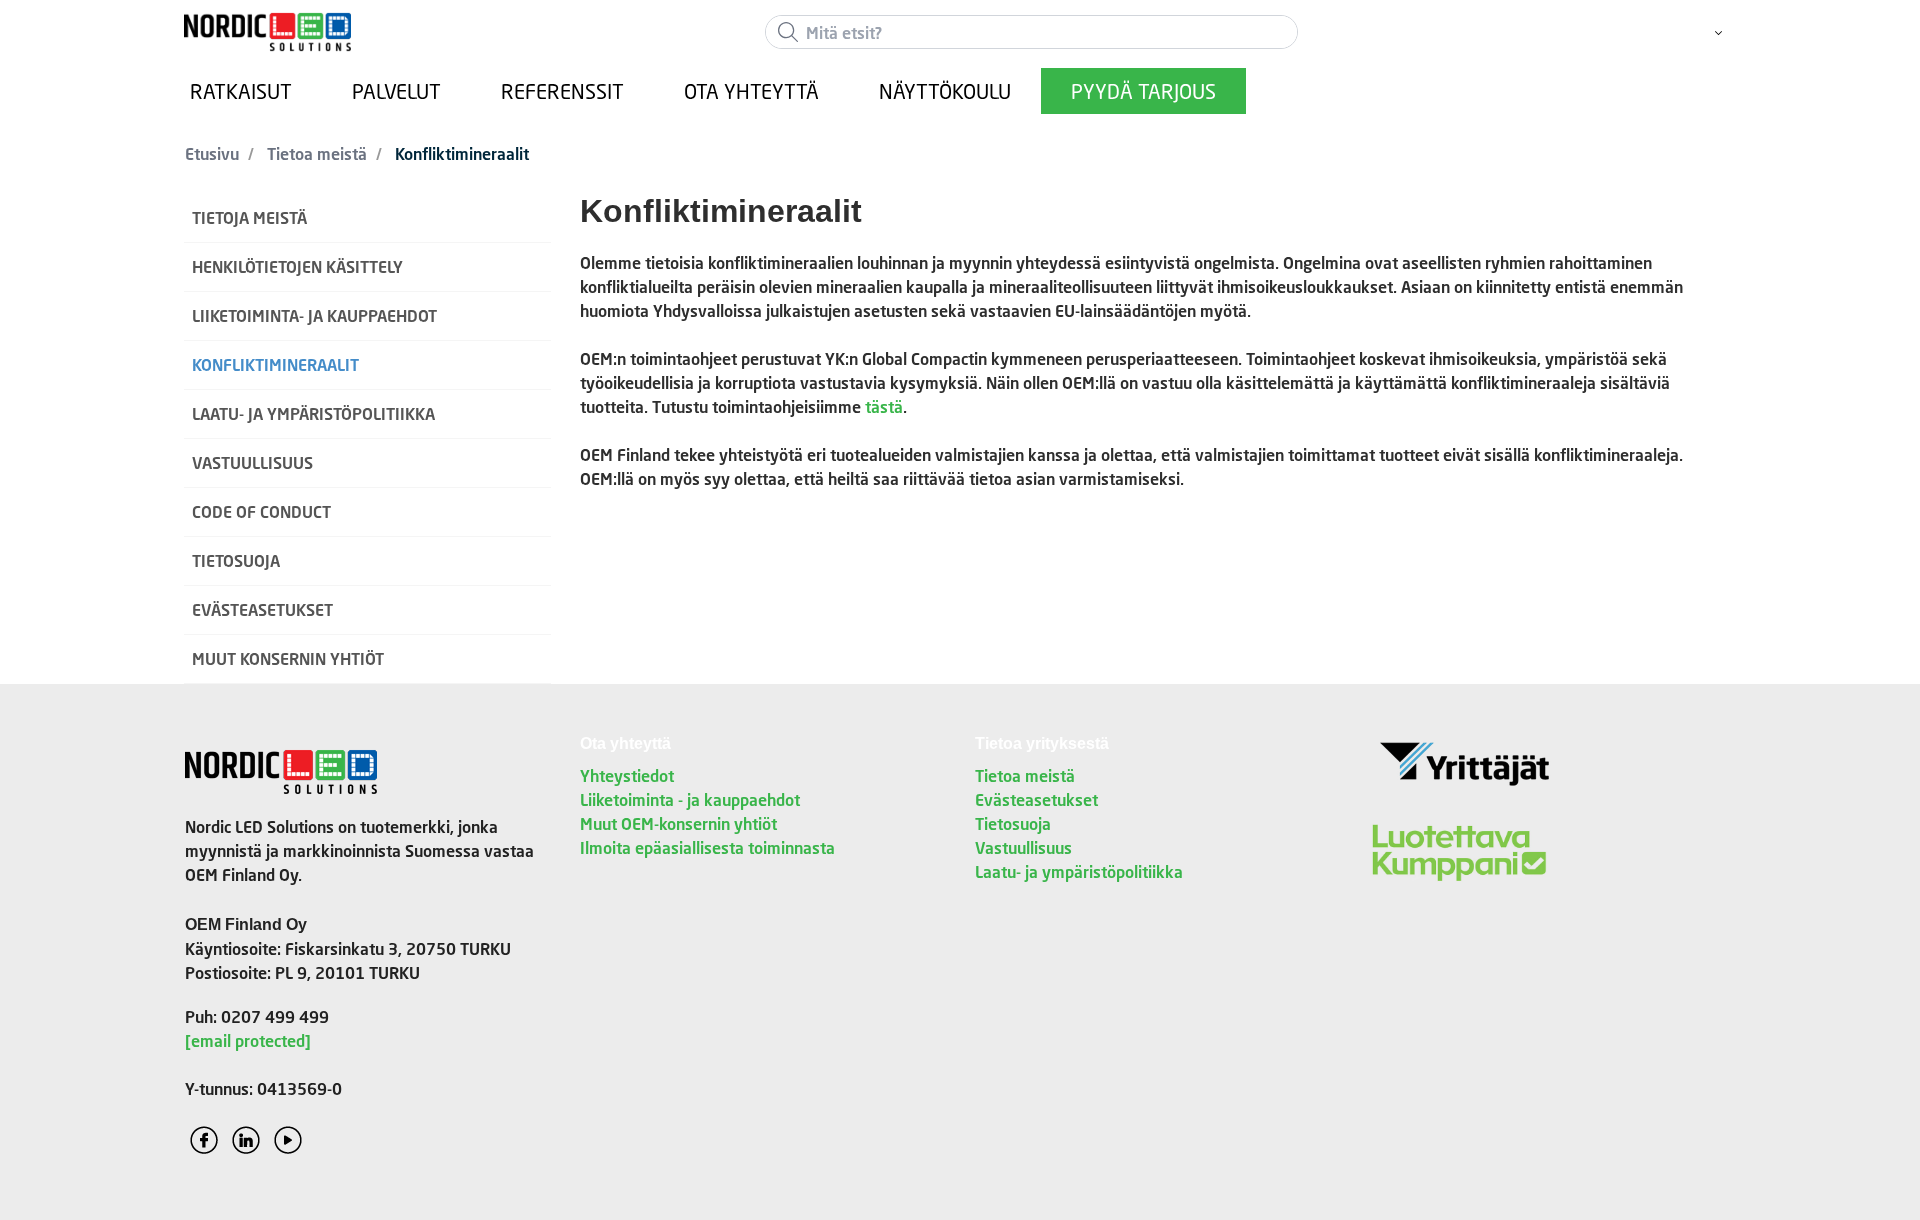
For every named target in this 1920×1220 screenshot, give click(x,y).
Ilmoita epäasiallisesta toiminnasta (707, 847)
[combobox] (1031, 32)
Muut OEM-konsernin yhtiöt (678, 823)
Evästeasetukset (1036, 799)
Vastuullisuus (1023, 847)
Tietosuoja (1013, 823)
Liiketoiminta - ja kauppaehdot (690, 799)
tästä (884, 406)
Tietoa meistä (1025, 775)
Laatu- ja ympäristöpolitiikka (1079, 871)
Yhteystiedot (627, 775)
